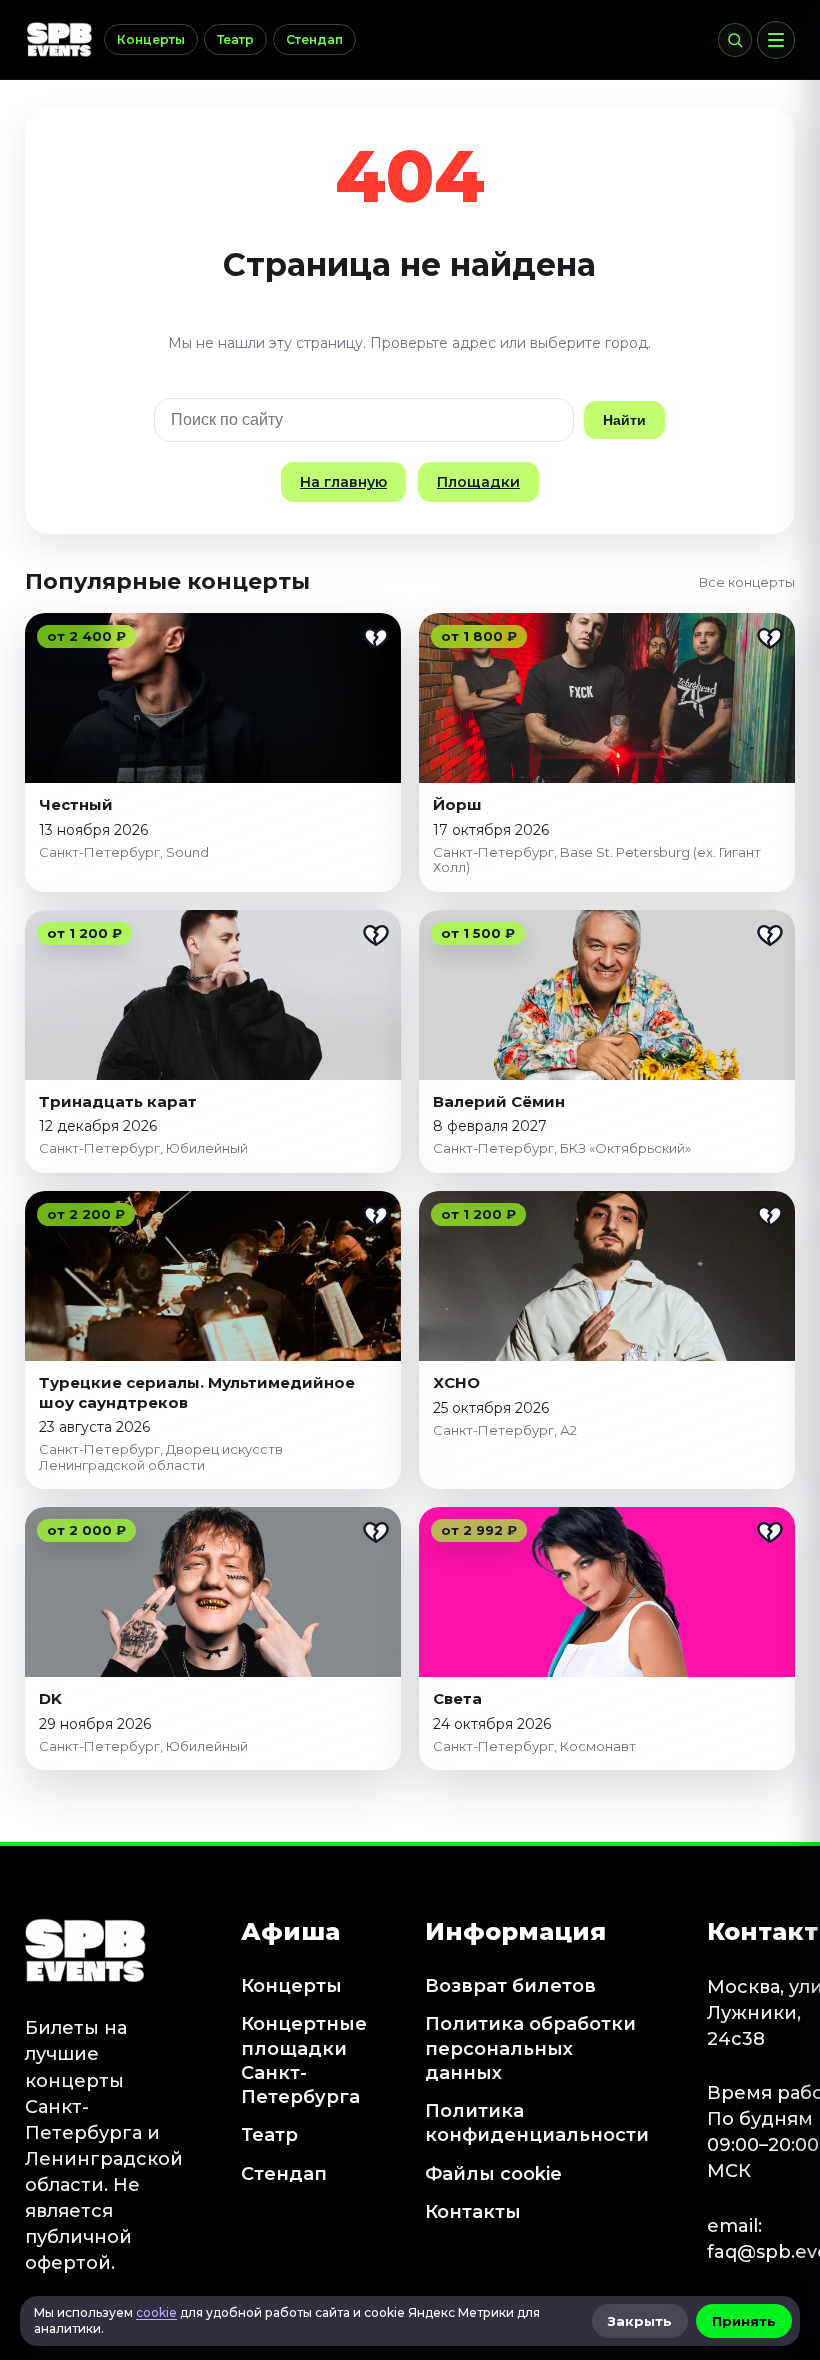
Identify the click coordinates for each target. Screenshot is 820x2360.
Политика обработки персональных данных (530, 2048)
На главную (343, 482)
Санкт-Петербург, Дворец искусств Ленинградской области (161, 1457)
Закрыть (640, 2321)
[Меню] (776, 40)
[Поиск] (735, 40)
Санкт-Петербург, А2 (505, 1430)
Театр (235, 39)
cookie (156, 2312)
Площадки (478, 482)
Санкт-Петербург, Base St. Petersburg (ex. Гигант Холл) (597, 860)
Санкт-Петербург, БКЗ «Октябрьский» (562, 1148)
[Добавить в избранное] (376, 638)
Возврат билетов (510, 1986)
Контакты (473, 2212)
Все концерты (747, 582)
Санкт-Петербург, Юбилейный (143, 1148)
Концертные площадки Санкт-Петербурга (304, 2060)
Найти (624, 420)
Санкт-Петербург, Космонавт (534, 1746)
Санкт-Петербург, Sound (124, 852)
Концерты (151, 39)
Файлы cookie (493, 2174)
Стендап (314, 39)
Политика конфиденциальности (537, 2123)
